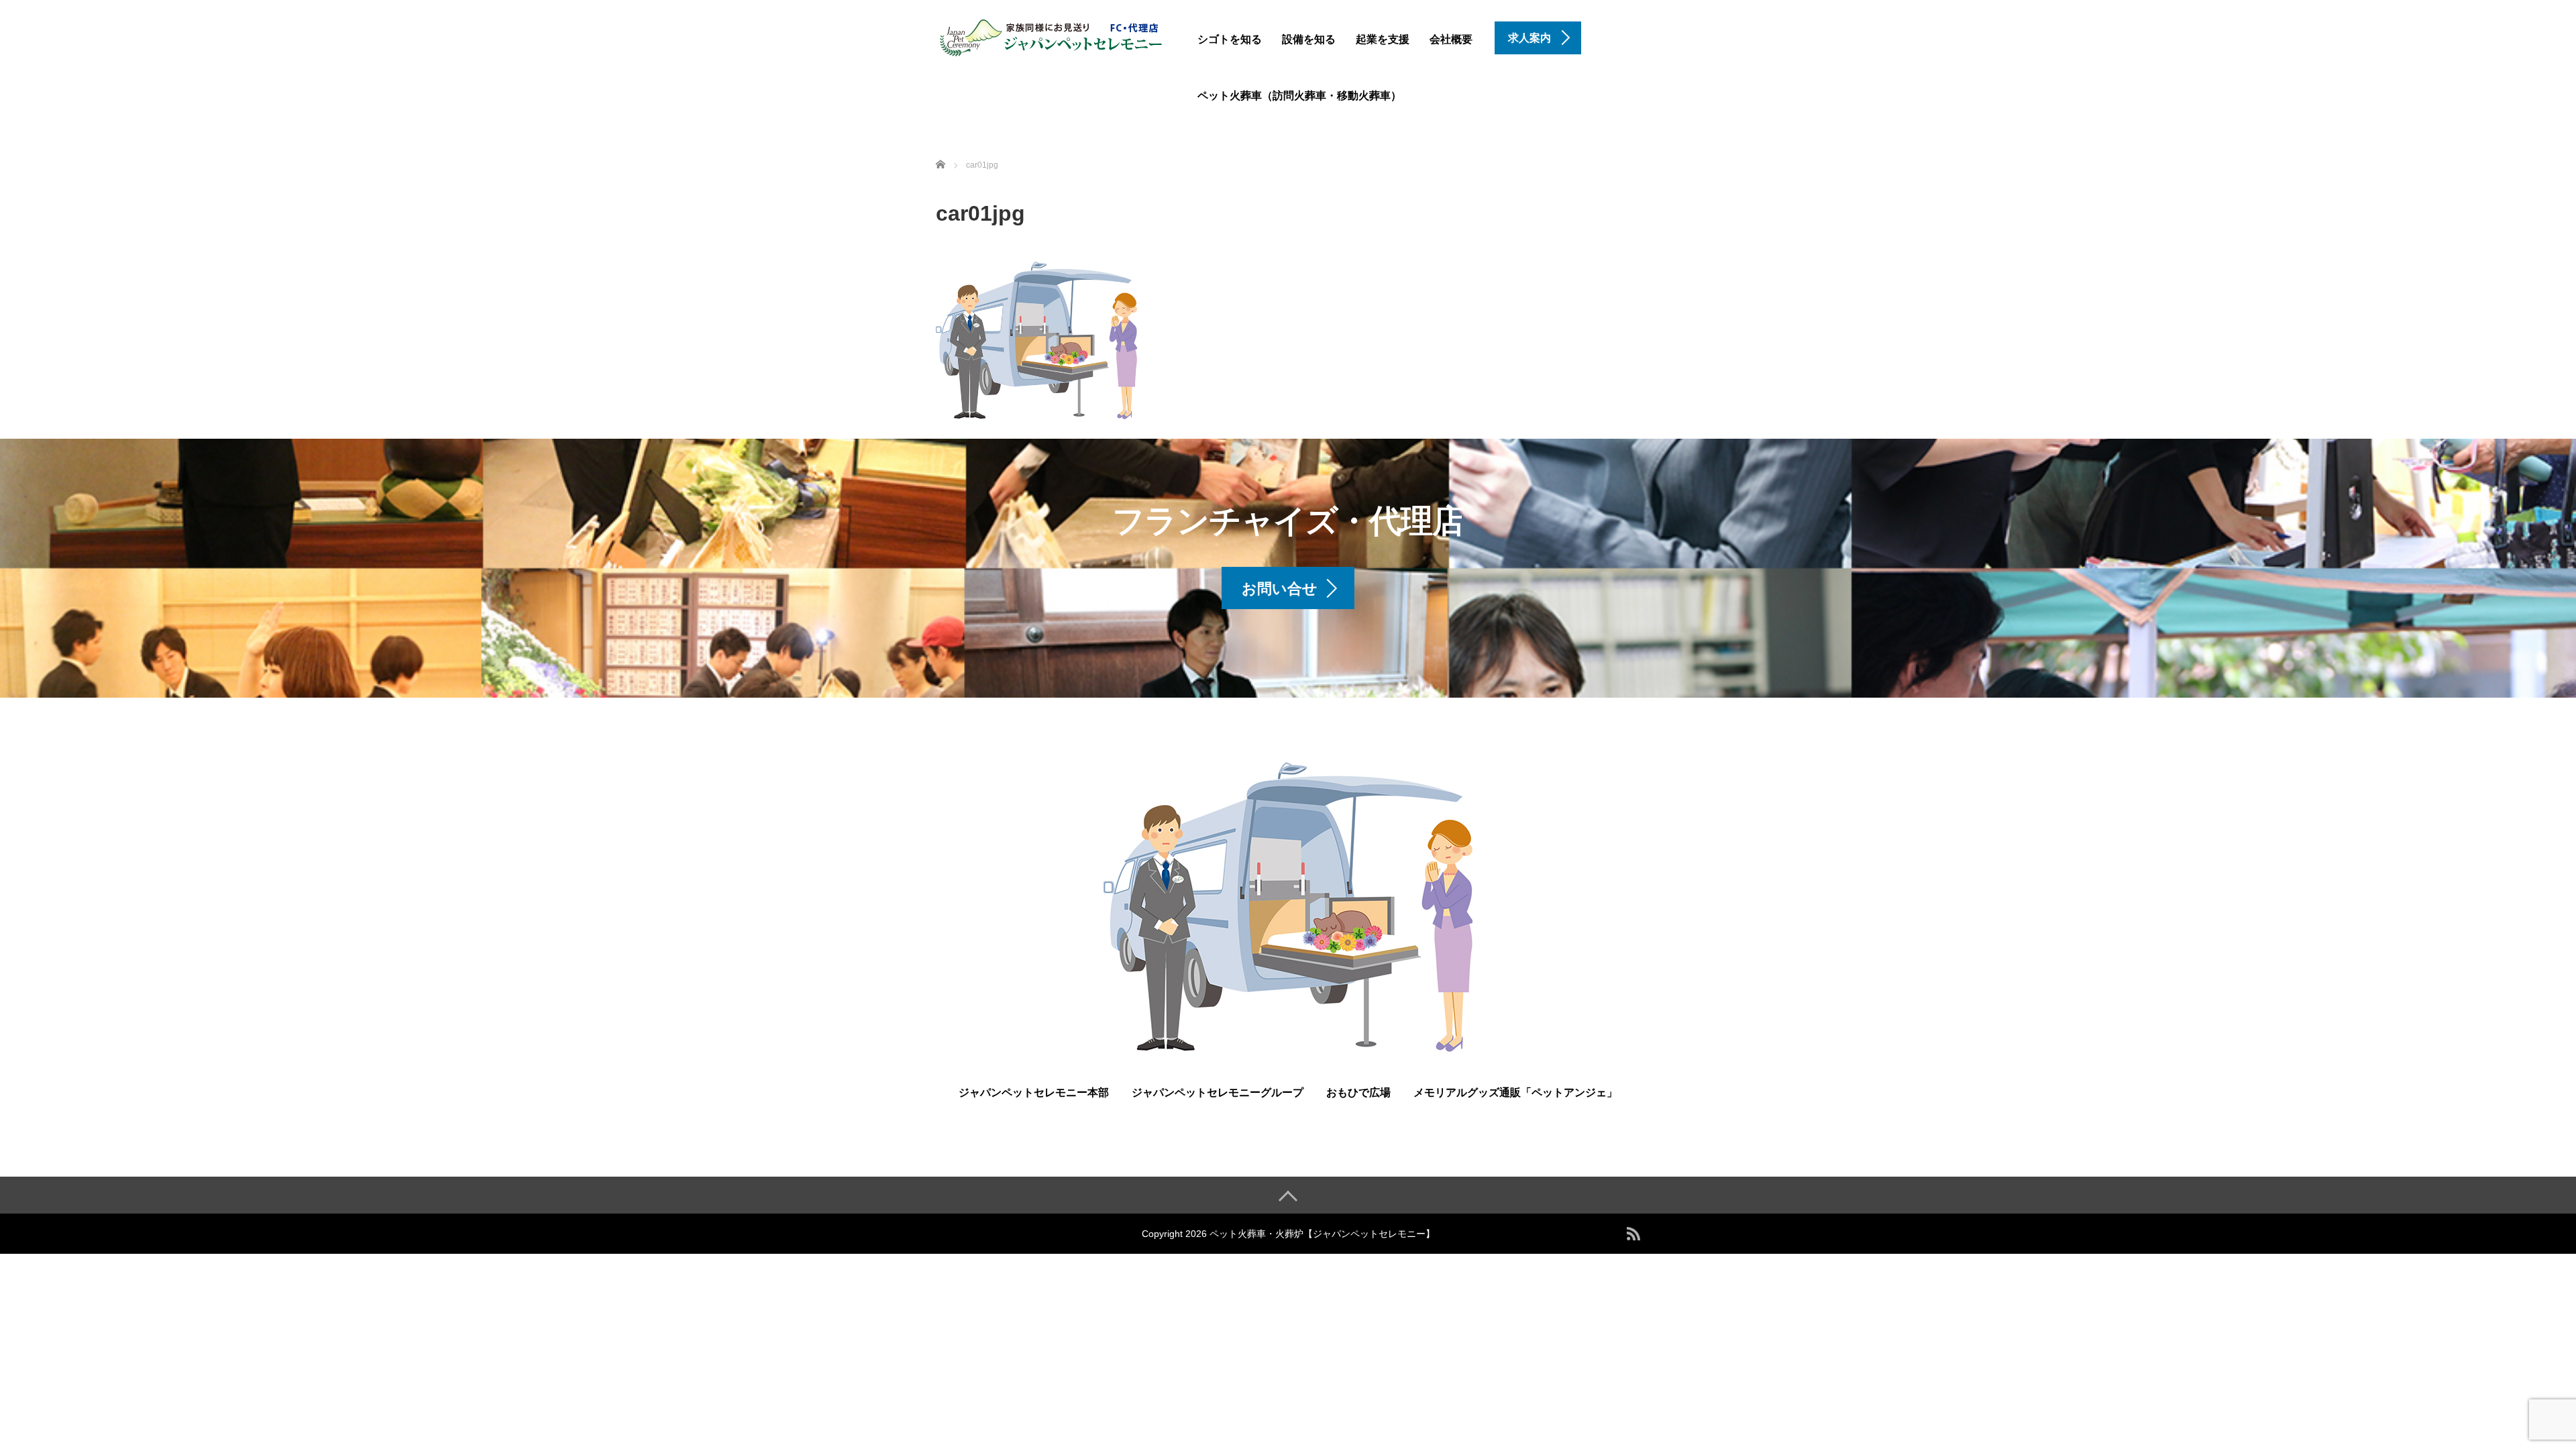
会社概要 (1451, 39)
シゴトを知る (1230, 39)
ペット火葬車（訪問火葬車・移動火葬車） (1299, 96)
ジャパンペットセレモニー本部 (1034, 1092)
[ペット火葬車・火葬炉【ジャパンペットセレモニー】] (1052, 36)
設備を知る (1309, 39)
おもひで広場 (1358, 1092)
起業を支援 (1383, 39)
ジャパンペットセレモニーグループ (1218, 1092)
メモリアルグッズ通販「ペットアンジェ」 (1515, 1092)
